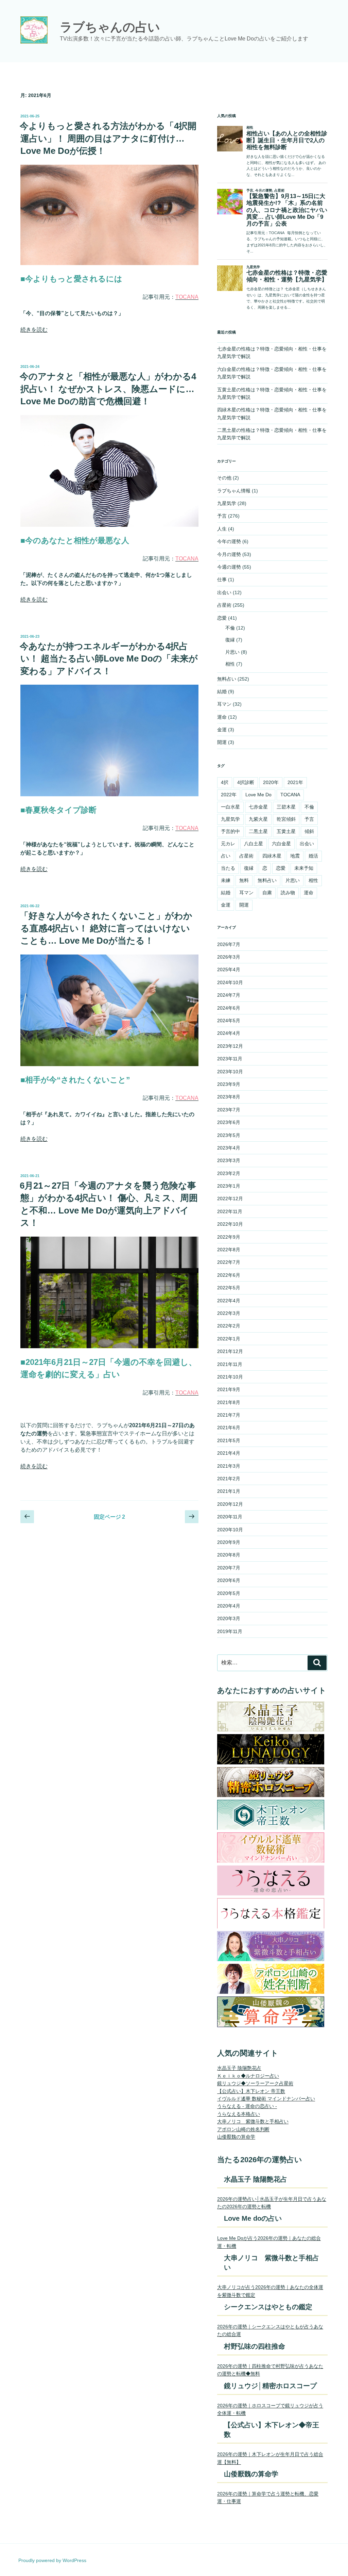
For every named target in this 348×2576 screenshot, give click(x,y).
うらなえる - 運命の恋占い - (247, 2106)
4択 (225, 782)
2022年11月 (230, 1211)
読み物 (288, 893)
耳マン (224, 704)
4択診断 (246, 782)
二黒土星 (258, 831)
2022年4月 (229, 1301)
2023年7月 (229, 1110)
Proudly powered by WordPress (52, 2560)
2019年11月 (230, 1631)
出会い (224, 592)
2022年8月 (229, 1250)
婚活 (313, 856)
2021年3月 (229, 1466)
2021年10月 (230, 1377)
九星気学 (227, 503)
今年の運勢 (229, 541)
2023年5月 (229, 1135)
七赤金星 (258, 807)
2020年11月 (230, 1517)
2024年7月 (229, 995)
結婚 (222, 691)
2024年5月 (229, 1021)
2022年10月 (230, 1224)
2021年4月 (229, 1453)
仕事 (222, 580)
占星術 (224, 605)
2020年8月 (229, 1555)
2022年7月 (229, 1262)
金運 (222, 730)
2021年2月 (229, 1479)
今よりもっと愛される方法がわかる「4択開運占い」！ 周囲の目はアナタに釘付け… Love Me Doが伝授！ (108, 138)
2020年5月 (229, 1593)
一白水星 (230, 807)
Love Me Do (258, 795)
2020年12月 (230, 1504)
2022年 (229, 795)
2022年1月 (229, 1339)
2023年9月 (229, 1084)
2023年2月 (229, 1173)
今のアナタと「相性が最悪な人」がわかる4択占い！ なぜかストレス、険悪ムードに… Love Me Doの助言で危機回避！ (108, 389)
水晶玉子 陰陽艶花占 (239, 2068)
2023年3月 (229, 1160)
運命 (222, 717)
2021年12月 (230, 1351)
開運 (222, 742)
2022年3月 (229, 1313)
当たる (228, 868)
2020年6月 (229, 1580)
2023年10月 (230, 1072)
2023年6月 (229, 1122)
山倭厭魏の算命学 (236, 2137)
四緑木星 (272, 856)
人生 (222, 529)
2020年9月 (229, 1542)
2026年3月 (229, 957)
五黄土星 (286, 831)
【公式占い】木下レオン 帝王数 (251, 2091)
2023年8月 (229, 1097)
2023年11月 (230, 1059)
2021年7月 (229, 1415)
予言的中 (230, 831)
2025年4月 (229, 969)
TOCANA (290, 795)
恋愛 (222, 618)
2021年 (295, 782)
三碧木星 (286, 807)
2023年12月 (230, 1046)
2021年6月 (229, 1428)
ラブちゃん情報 (234, 491)
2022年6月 (229, 1275)
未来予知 (304, 868)
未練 (226, 880)
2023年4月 (229, 1148)
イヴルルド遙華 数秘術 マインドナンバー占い (266, 2099)
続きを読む (34, 330)
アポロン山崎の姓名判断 (243, 2129)
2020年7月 (229, 1568)
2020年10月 (230, 1530)
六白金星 (281, 844)
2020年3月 (229, 1618)
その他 (224, 478)
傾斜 (309, 831)
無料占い (227, 679)
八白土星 (254, 844)
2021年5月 (229, 1440)
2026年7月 (229, 944)
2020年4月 (229, 1606)
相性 (230, 664)
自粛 (267, 893)
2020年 (271, 782)
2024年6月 (229, 1008)
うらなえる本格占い (239, 2114)
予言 (222, 516)
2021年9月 (229, 1389)
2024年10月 (230, 982)
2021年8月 (229, 1402)
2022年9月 (229, 1237)
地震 (295, 856)
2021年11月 (230, 1364)
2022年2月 (229, 1326)
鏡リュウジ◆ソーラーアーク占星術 (255, 2083)
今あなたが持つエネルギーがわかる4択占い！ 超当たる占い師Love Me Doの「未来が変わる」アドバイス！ (109, 659)
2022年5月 (229, 1288)
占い (226, 856)
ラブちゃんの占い (110, 27)
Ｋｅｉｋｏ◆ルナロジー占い (248, 2076)
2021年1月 (229, 1491)
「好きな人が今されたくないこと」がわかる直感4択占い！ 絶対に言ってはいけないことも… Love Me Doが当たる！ (106, 928)
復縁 (230, 640)
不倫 (230, 628)
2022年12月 (230, 1199)
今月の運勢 (229, 554)
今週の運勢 (229, 567)
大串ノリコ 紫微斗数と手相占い (253, 2121)
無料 (244, 880)
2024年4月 (229, 1033)
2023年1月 (229, 1186)
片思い (232, 652)
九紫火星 (258, 819)
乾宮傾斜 (286, 819)
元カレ (228, 844)
